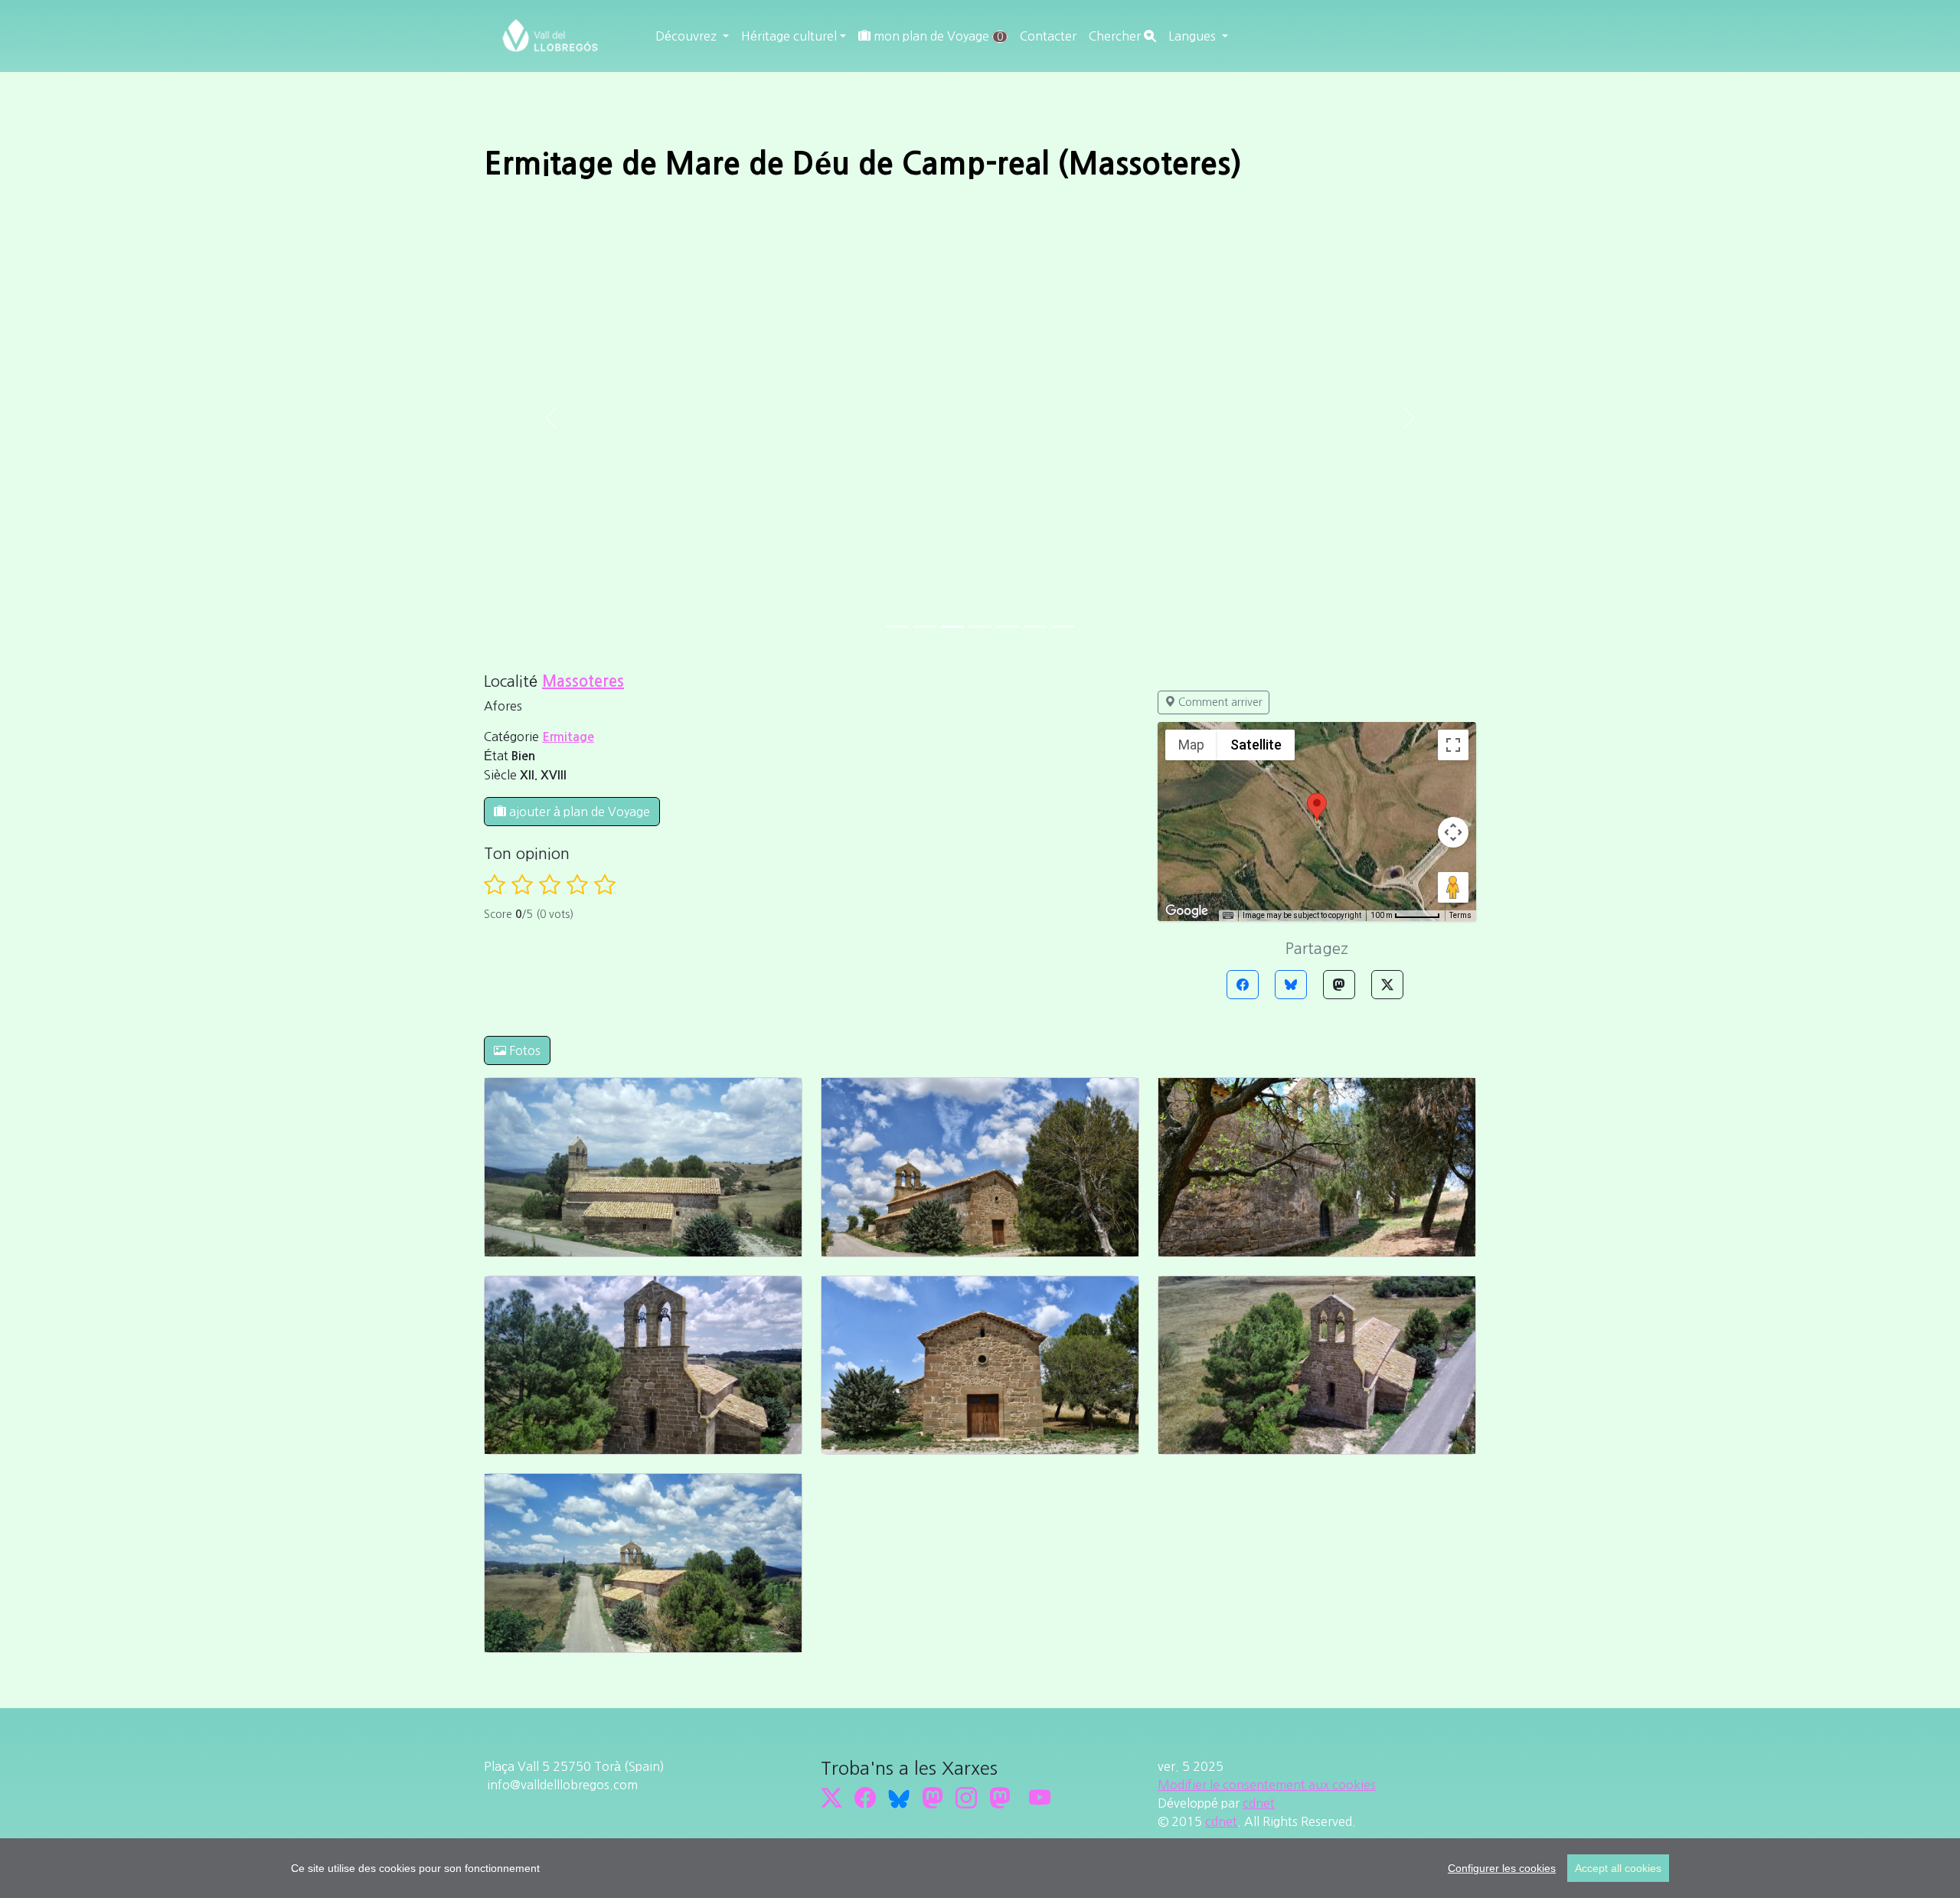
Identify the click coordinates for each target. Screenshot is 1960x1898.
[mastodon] (1000, 1798)
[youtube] (1040, 1798)
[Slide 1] (925, 627)
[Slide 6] (1063, 627)
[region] (980, 1868)
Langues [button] (1194, 36)
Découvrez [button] (688, 36)
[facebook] (865, 1798)
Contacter (1048, 36)
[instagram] (966, 1798)
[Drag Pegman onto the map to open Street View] (1453, 887)
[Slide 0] (897, 627)
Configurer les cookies (1502, 1868)
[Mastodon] (1339, 985)
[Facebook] (1243, 985)
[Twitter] (1387, 985)
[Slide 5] (1035, 627)
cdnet (1259, 1803)
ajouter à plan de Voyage (578, 812)
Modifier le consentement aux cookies (1267, 1785)
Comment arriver (1219, 702)
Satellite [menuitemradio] (1256, 745)
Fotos (523, 1050)
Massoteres (583, 681)
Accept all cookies (1618, 1868)
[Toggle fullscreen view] (1453, 745)
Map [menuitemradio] (1191, 745)
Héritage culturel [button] (789, 36)
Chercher (1116, 36)
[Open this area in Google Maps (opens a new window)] (1187, 911)
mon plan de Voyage (937, 36)
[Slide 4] (1008, 627)
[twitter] (831, 1798)
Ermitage (568, 737)
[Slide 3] (980, 627)
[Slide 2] (952, 627)
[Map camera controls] (1453, 832)
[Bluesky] (1291, 985)
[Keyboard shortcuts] (1228, 916)
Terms (1460, 915)
